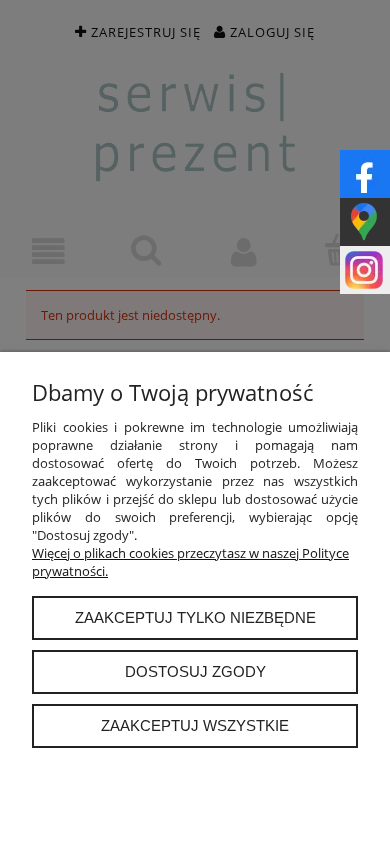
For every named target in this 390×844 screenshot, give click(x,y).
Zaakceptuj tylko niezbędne (195, 617)
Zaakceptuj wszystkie (195, 725)
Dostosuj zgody (195, 671)
